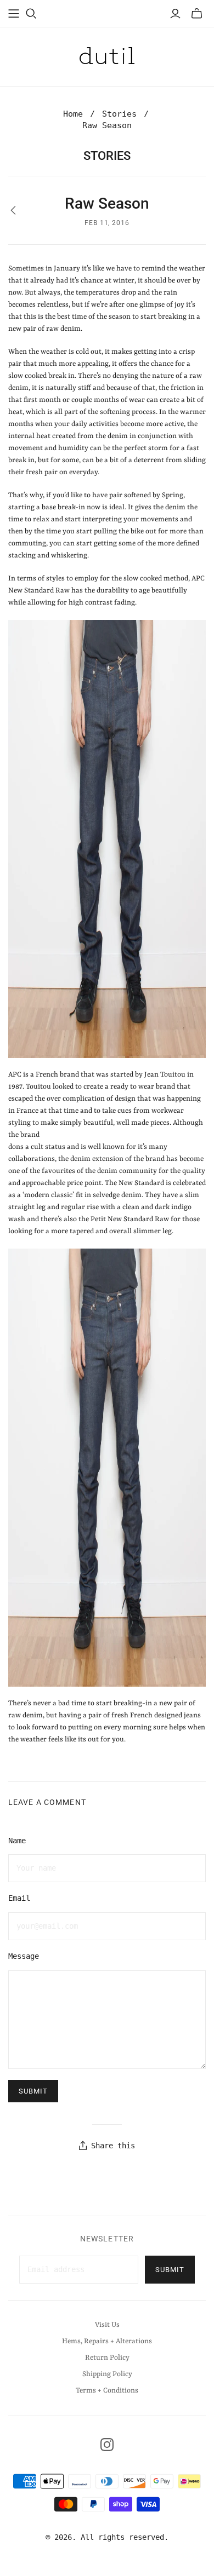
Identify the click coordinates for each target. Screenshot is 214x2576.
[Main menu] (14, 14)
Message (24, 1956)
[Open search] (31, 14)
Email (19, 1898)
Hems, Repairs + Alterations (107, 2341)
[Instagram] (107, 2445)
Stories (119, 114)
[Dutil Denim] (107, 55)
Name (17, 1841)
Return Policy (107, 2358)
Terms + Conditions (107, 2391)
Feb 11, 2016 (107, 223)
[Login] (175, 14)
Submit (170, 2270)
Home (73, 114)
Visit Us (107, 2325)
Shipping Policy (107, 2374)
